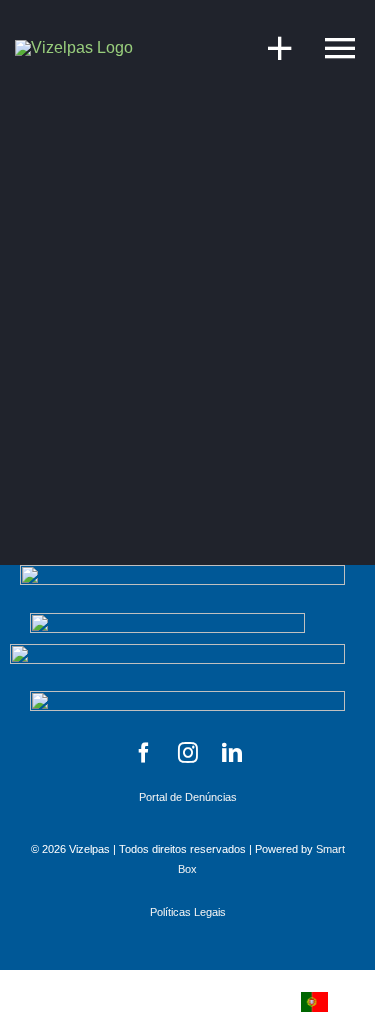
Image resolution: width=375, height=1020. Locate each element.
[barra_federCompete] (182, 572)
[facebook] (144, 753)
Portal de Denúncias (188, 797)
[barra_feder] (177, 651)
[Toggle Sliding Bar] (270, 47)
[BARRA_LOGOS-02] (187, 698)
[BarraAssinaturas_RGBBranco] (167, 620)
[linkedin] (232, 753)
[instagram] (188, 753)
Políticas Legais (188, 912)
